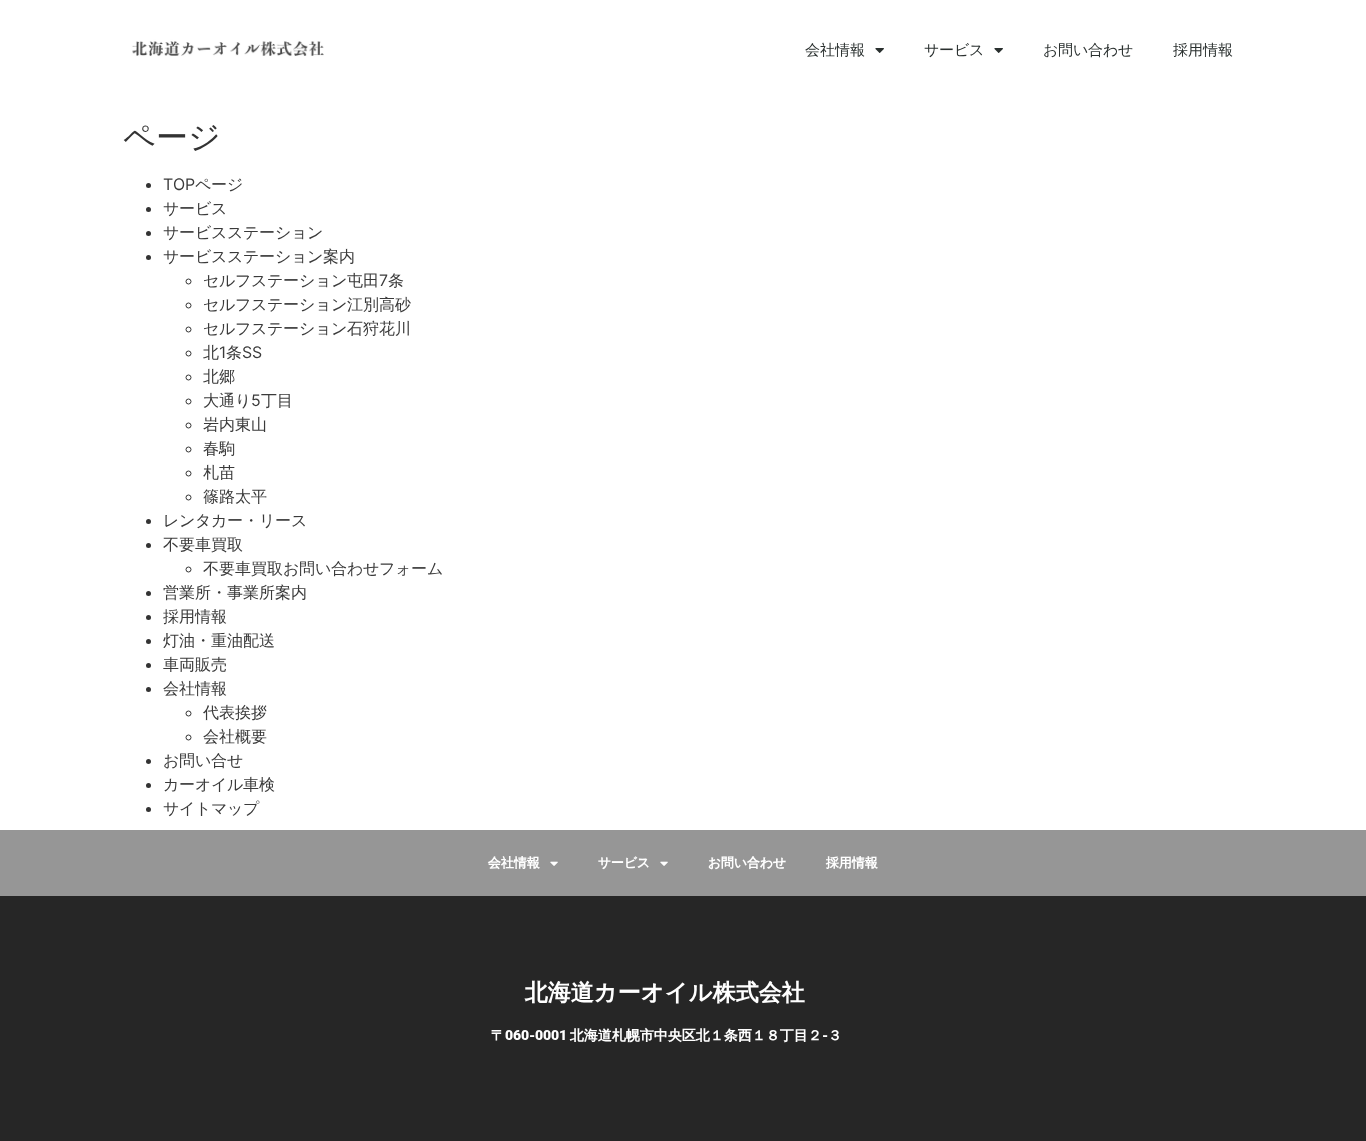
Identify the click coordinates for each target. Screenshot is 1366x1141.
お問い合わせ (1088, 50)
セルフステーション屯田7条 (303, 280)
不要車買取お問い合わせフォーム (323, 568)
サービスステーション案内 (259, 256)
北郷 (219, 376)
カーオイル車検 (219, 784)
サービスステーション (243, 232)
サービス (195, 208)
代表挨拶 (235, 712)
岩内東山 (235, 424)
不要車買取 (203, 544)
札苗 (219, 472)
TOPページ (203, 184)
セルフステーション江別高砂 (307, 304)
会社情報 (835, 50)
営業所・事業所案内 (235, 592)
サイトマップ (211, 808)
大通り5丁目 (248, 400)
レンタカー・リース (235, 520)
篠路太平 (235, 496)
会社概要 (235, 736)
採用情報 (1203, 50)
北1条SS (232, 352)
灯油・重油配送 (219, 640)
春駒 (219, 448)
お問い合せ (203, 760)
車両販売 (195, 664)
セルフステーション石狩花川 (307, 328)
